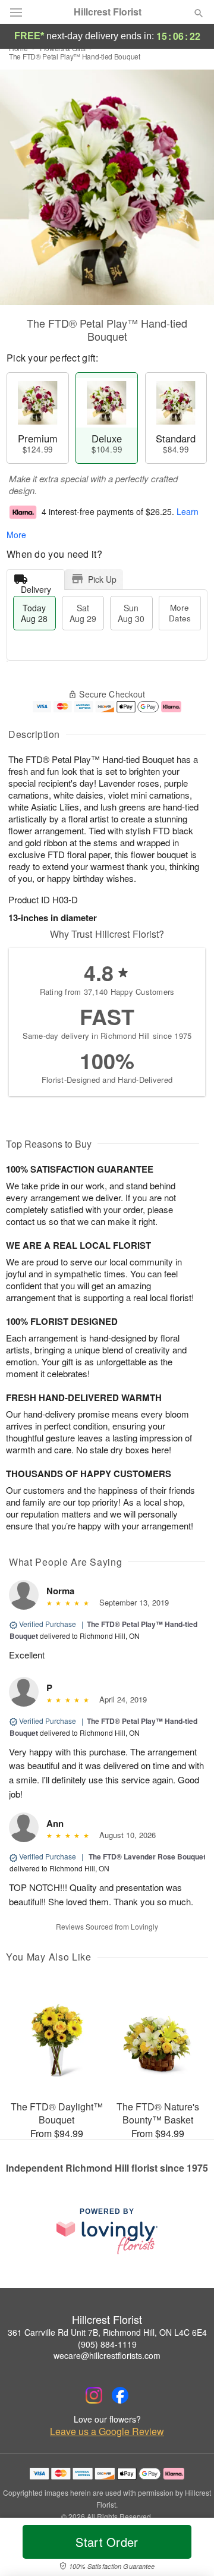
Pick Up (102, 579)
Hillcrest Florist (108, 12)
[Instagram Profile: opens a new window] (94, 2395)
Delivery (36, 587)
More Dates (180, 613)
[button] (189, 2549)
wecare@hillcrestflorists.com (107, 2355)
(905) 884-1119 (107, 2344)
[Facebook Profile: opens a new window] (120, 2395)
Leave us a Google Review (107, 2432)
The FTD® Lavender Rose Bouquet (147, 1856)
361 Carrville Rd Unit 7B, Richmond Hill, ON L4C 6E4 (107, 2332)
